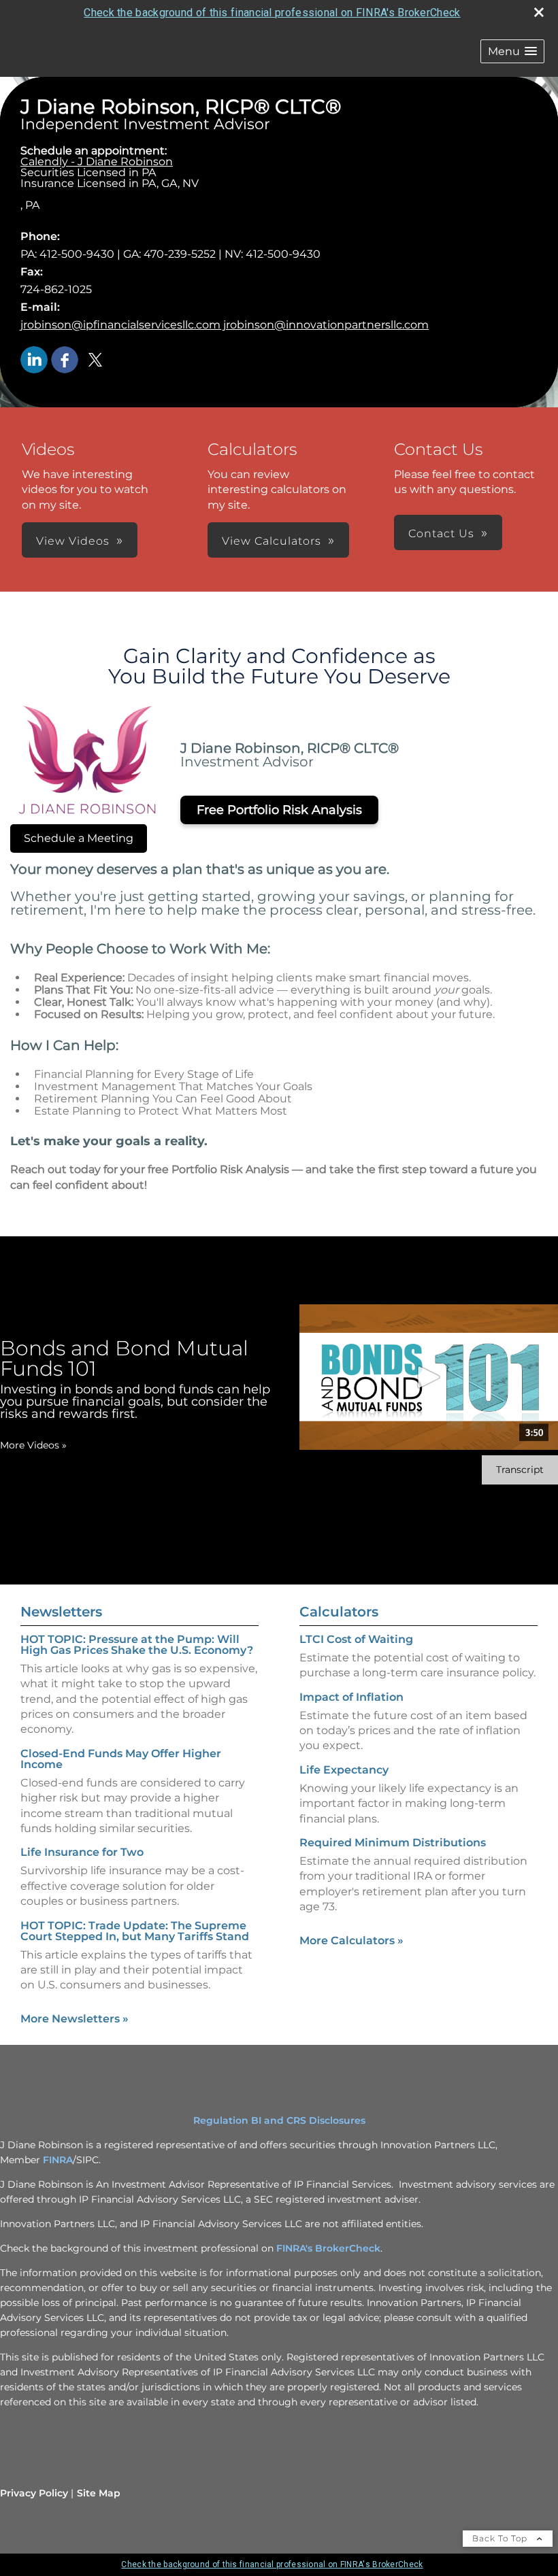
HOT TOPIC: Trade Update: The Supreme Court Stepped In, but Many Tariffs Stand (135, 1931)
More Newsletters (75, 2019)
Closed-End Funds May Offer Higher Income (121, 1759)
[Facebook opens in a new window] (65, 361)
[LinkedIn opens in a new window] (34, 361)
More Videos (33, 1445)
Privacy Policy (34, 2493)
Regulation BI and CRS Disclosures (279, 2120)
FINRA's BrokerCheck (328, 2248)
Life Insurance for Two (82, 1852)
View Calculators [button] (272, 541)
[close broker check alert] (539, 12)
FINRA (58, 2160)
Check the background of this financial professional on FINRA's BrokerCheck (272, 13)
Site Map (99, 2493)
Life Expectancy (344, 1770)
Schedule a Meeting (79, 838)
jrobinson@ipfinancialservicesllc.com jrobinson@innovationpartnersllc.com (225, 325)
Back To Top (501, 2538)
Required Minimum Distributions (393, 1843)
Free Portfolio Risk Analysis (279, 810)
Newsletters (61, 1612)
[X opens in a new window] (95, 361)
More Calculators (351, 1941)
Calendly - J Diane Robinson (97, 162)
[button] (512, 51)
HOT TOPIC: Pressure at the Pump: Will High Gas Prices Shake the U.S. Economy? (137, 1645)
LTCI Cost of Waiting (356, 1639)
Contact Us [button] (441, 533)
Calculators (339, 1612)
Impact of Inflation (351, 1697)
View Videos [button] (73, 541)
